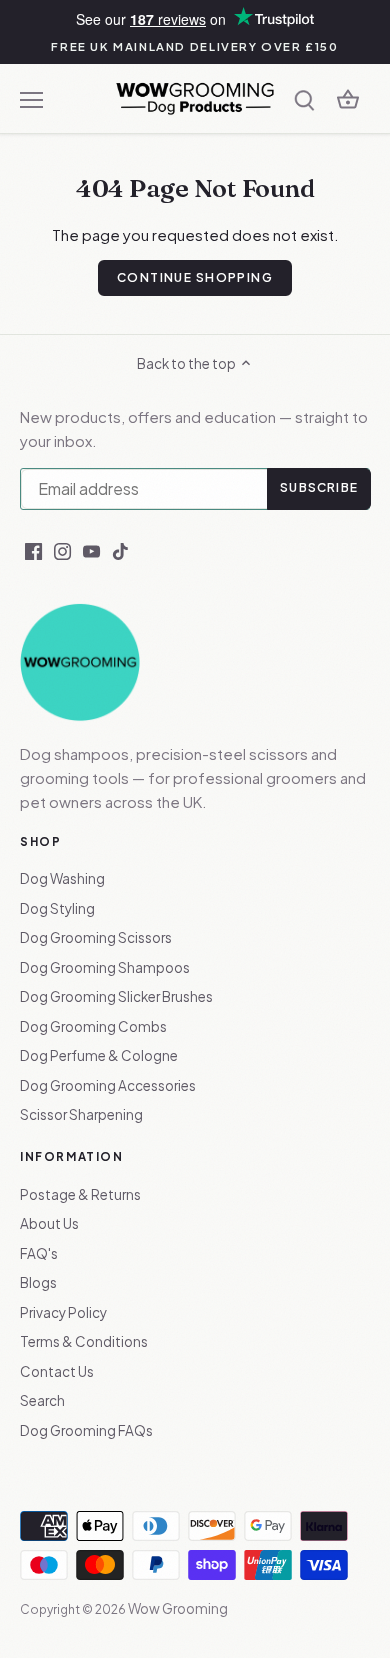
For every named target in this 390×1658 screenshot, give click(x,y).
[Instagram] (62, 550)
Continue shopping (195, 277)
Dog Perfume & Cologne (99, 1055)
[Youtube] (91, 550)
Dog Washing (62, 878)
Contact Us (57, 1371)
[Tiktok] (120, 550)
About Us (49, 1223)
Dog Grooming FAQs (86, 1430)
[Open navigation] (31, 100)
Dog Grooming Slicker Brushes (116, 996)
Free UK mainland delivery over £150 (194, 46)
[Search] (304, 98)
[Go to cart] (348, 98)
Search (42, 1400)
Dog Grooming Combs (93, 1026)
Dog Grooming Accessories (108, 1085)
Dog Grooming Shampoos (105, 967)
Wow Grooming (178, 1608)
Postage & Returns (80, 1194)
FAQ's (39, 1253)
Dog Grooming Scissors (96, 937)
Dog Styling (57, 908)
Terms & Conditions (84, 1341)
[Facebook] (33, 550)
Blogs (38, 1282)
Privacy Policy (63, 1312)
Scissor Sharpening (81, 1114)
